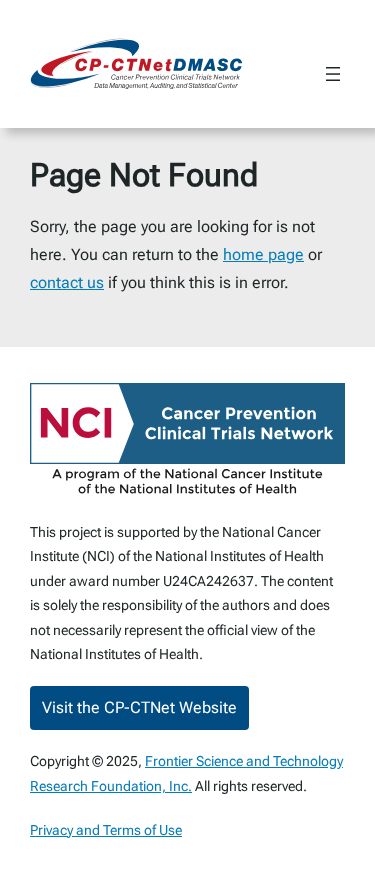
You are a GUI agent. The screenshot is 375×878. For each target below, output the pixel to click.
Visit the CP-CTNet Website (139, 707)
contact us (67, 282)
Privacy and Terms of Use (106, 830)
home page (263, 254)
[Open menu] (333, 74)
